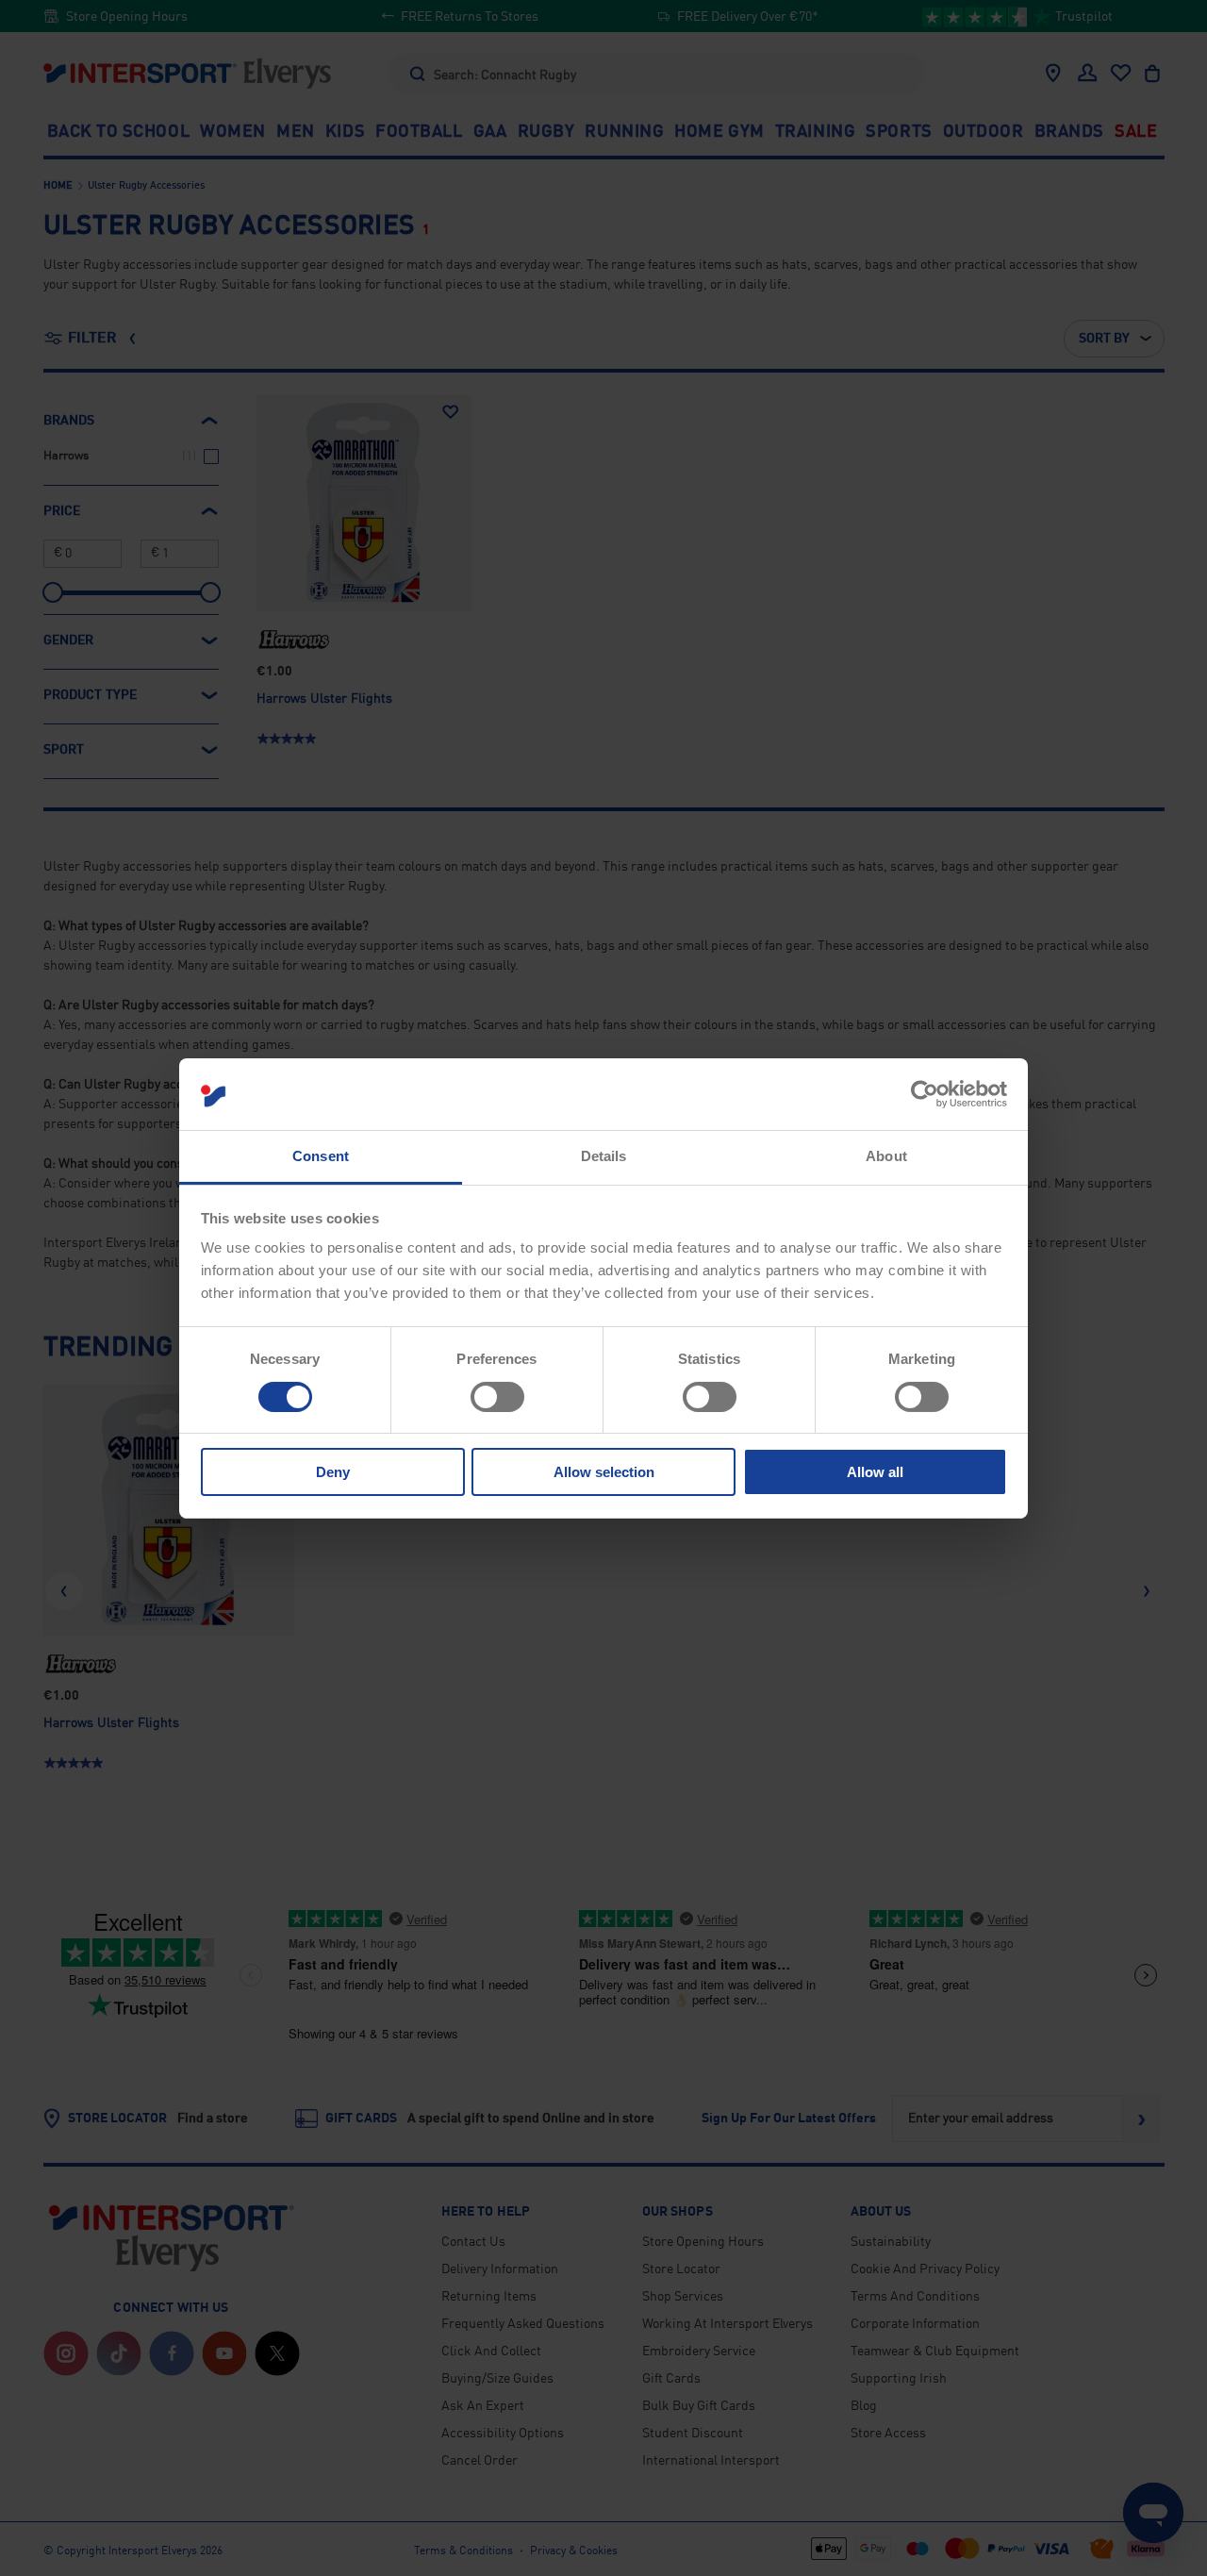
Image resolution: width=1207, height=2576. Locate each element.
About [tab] (886, 1156)
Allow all (875, 1472)
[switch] (497, 1397)
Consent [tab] (321, 1156)
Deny (333, 1472)
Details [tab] (604, 1156)
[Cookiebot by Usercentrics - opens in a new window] (925, 1094)
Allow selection (604, 1472)
